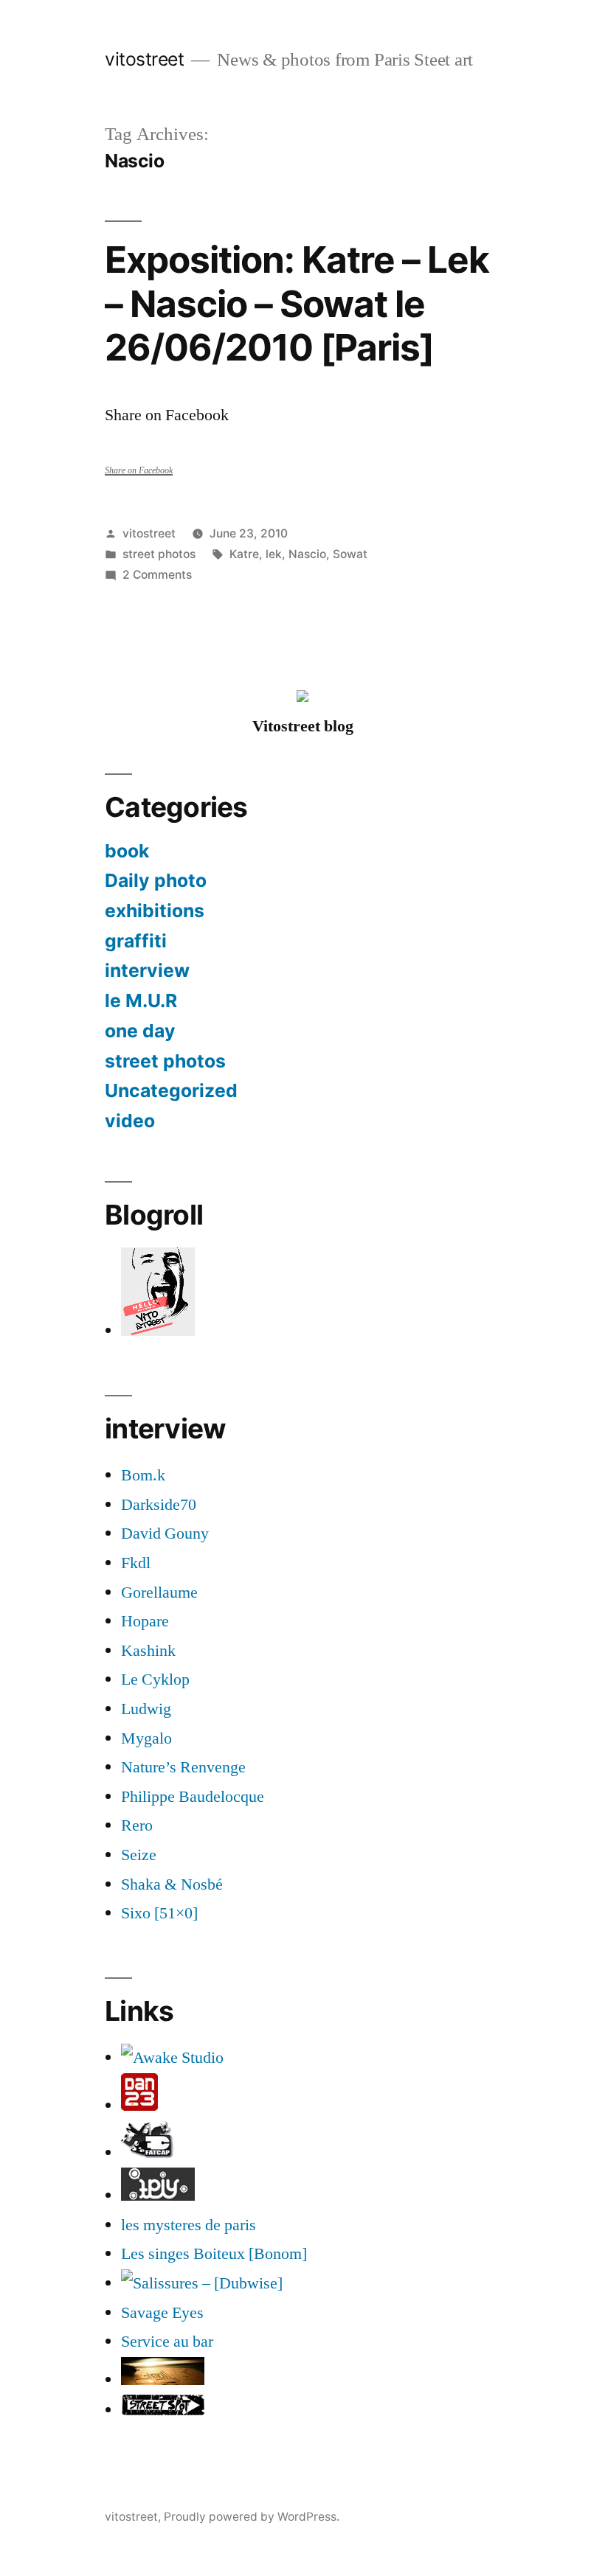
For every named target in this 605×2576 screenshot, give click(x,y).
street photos (159, 554)
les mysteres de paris (189, 2225)
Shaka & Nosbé (172, 1884)
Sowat (350, 554)
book (127, 851)
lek (274, 554)
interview (147, 970)
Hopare (145, 1621)
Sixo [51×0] (159, 1913)
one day (140, 1031)
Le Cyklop (155, 1679)
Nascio (307, 554)
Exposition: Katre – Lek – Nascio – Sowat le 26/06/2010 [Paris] (297, 303)
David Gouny (165, 1534)
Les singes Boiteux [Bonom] (214, 2254)
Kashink (148, 1651)
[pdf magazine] (202, 2283)
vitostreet (144, 59)
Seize (139, 1855)
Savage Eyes (162, 2313)
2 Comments (157, 575)
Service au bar (167, 2342)
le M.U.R (141, 1000)
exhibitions (155, 911)
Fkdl (136, 1563)
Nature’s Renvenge (183, 1767)
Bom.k (143, 1475)
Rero (137, 1825)
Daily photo (156, 880)
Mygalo (146, 1738)
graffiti (136, 941)
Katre (244, 554)
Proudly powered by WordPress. (252, 2517)
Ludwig (146, 1709)
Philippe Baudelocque (193, 1797)
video (130, 1121)
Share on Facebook (139, 471)
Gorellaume (159, 1592)
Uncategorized (171, 1090)
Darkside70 (159, 1505)
